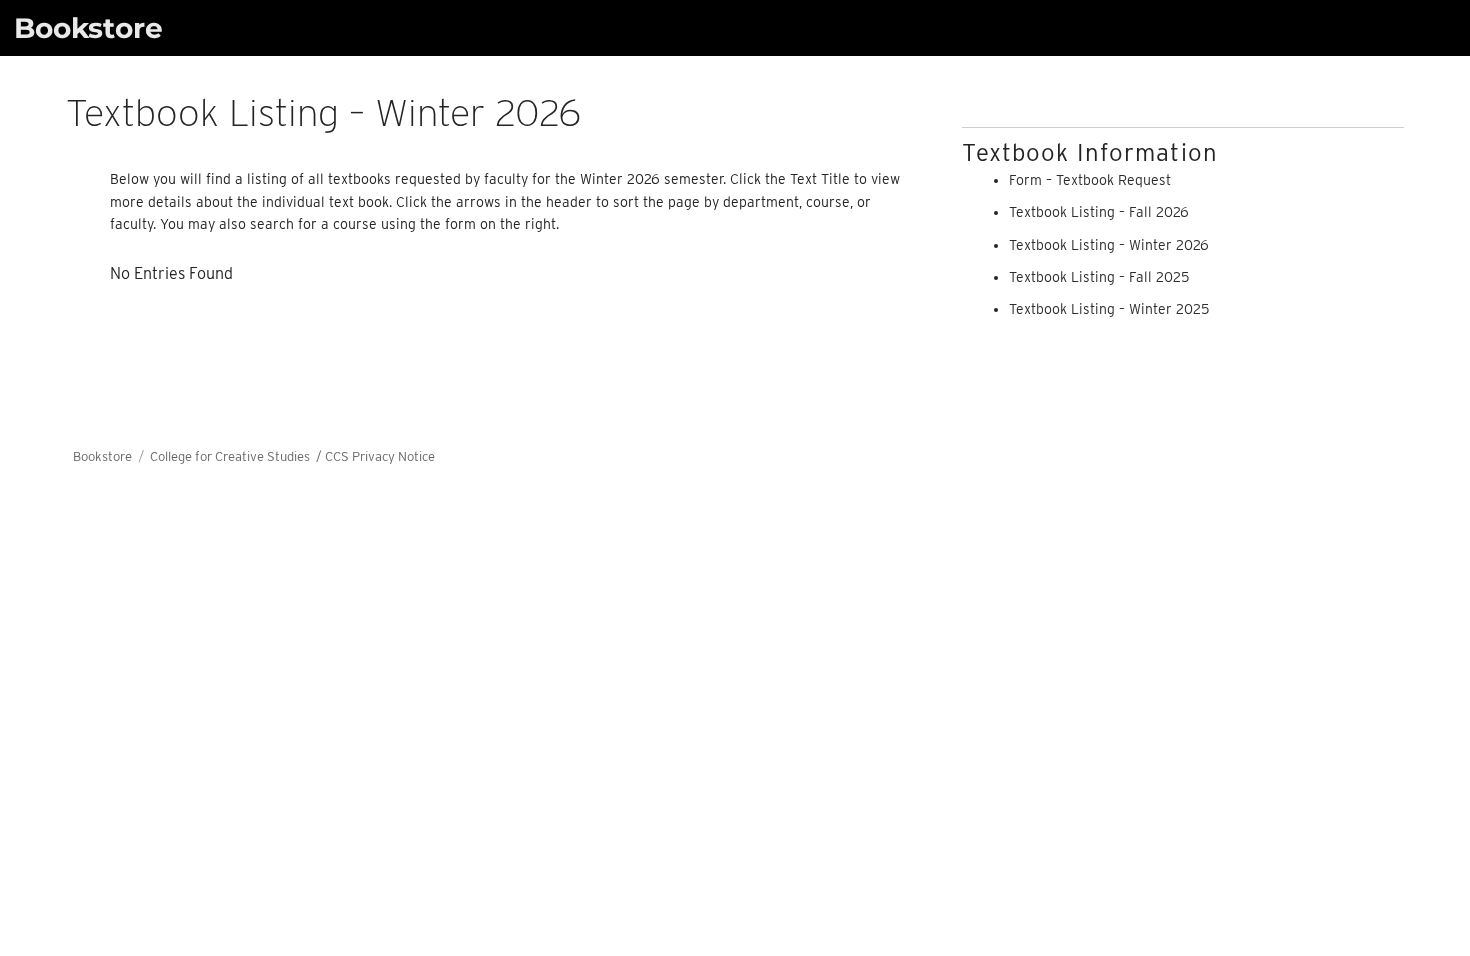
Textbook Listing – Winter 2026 (1109, 245)
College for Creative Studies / (237, 456)
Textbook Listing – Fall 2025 (1099, 277)
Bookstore (88, 28)
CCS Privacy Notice (380, 456)
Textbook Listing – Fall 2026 (1099, 212)
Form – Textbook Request (1090, 180)
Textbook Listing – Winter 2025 (1109, 309)
